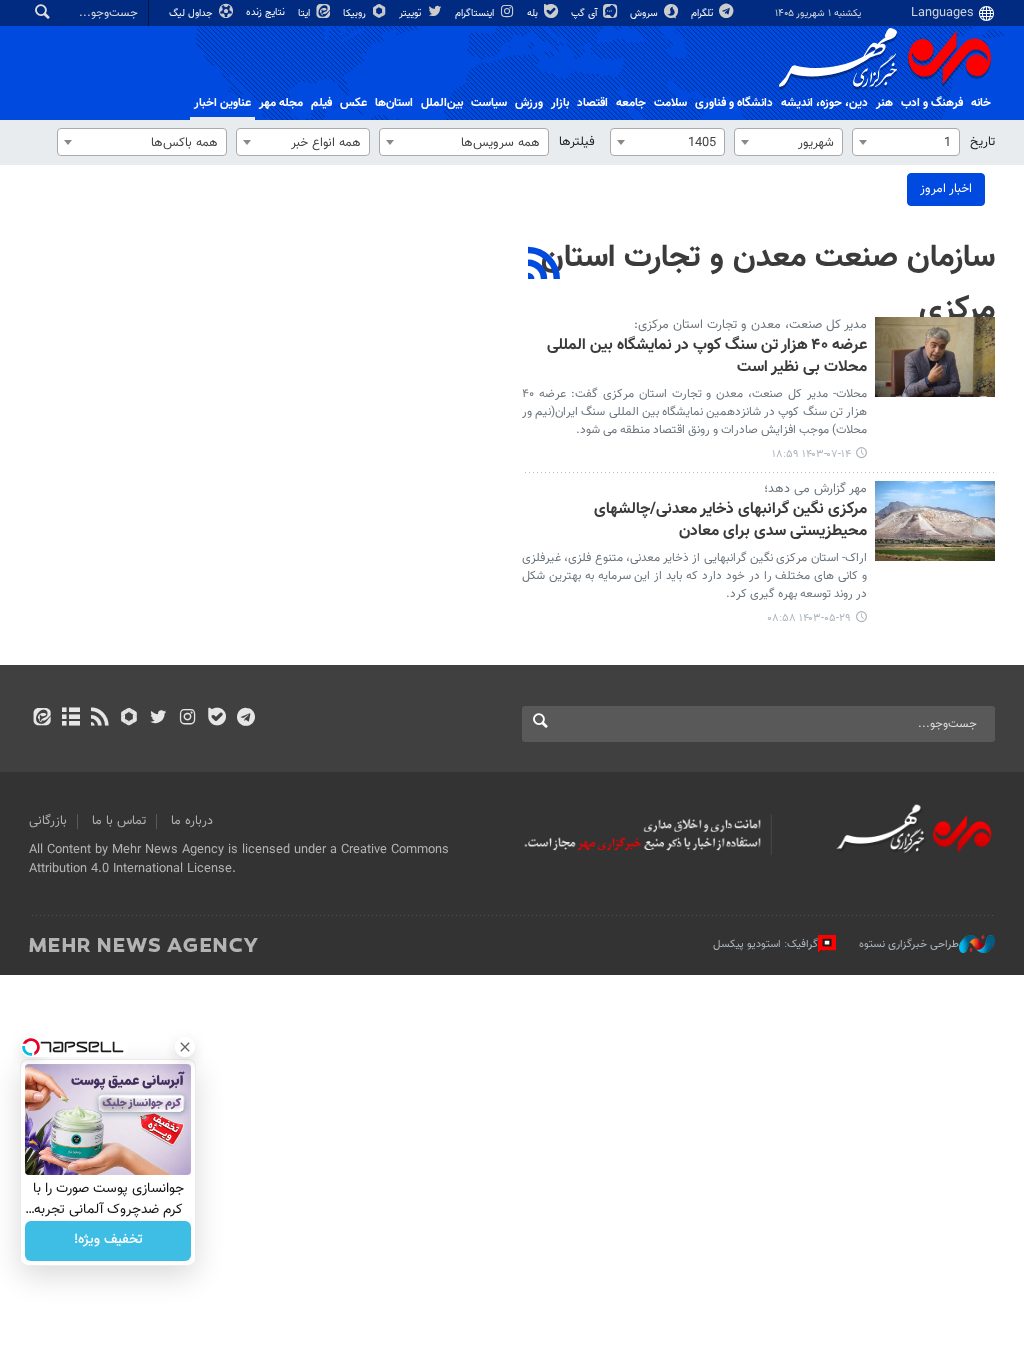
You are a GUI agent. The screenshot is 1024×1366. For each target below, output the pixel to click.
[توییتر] (158, 719)
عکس (353, 103)
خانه (981, 103)
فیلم (321, 103)
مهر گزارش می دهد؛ (815, 489)
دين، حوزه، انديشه (824, 103)
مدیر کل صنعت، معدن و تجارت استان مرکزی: (750, 325)
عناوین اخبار (222, 103)
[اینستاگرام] (187, 719)
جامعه (631, 103)
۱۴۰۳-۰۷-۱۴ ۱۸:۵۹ (811, 454)
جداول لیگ (192, 13)
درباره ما (192, 821)
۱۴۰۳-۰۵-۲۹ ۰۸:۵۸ (809, 618)
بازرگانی (48, 821)
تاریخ (982, 142)
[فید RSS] (99, 719)
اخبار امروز (946, 189)
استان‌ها (394, 103)
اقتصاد (592, 103)
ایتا (305, 13)
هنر (884, 103)
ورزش (529, 103)
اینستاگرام (476, 13)
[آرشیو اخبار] (70, 719)
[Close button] (185, 1047)
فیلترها (577, 142)
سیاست (489, 103)
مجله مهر (281, 103)
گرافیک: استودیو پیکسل (765, 944)
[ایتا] (41, 719)
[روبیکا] (129, 719)
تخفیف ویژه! (108, 1241)
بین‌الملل (442, 103)
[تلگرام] (245, 719)
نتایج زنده (267, 12)
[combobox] (906, 142)
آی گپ (585, 13)
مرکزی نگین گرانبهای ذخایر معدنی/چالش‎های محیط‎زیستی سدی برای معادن (730, 521)
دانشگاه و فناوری (734, 103)
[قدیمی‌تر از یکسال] (935, 357)
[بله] (216, 719)
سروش (645, 13)
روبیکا (356, 13)
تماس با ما (119, 821)
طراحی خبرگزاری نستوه (909, 944)
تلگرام (703, 13)
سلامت (670, 103)
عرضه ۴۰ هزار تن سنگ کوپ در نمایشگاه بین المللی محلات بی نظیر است (707, 357)
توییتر (411, 13)
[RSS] (544, 266)
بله (534, 13)
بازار (560, 103)
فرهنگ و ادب (932, 103)
